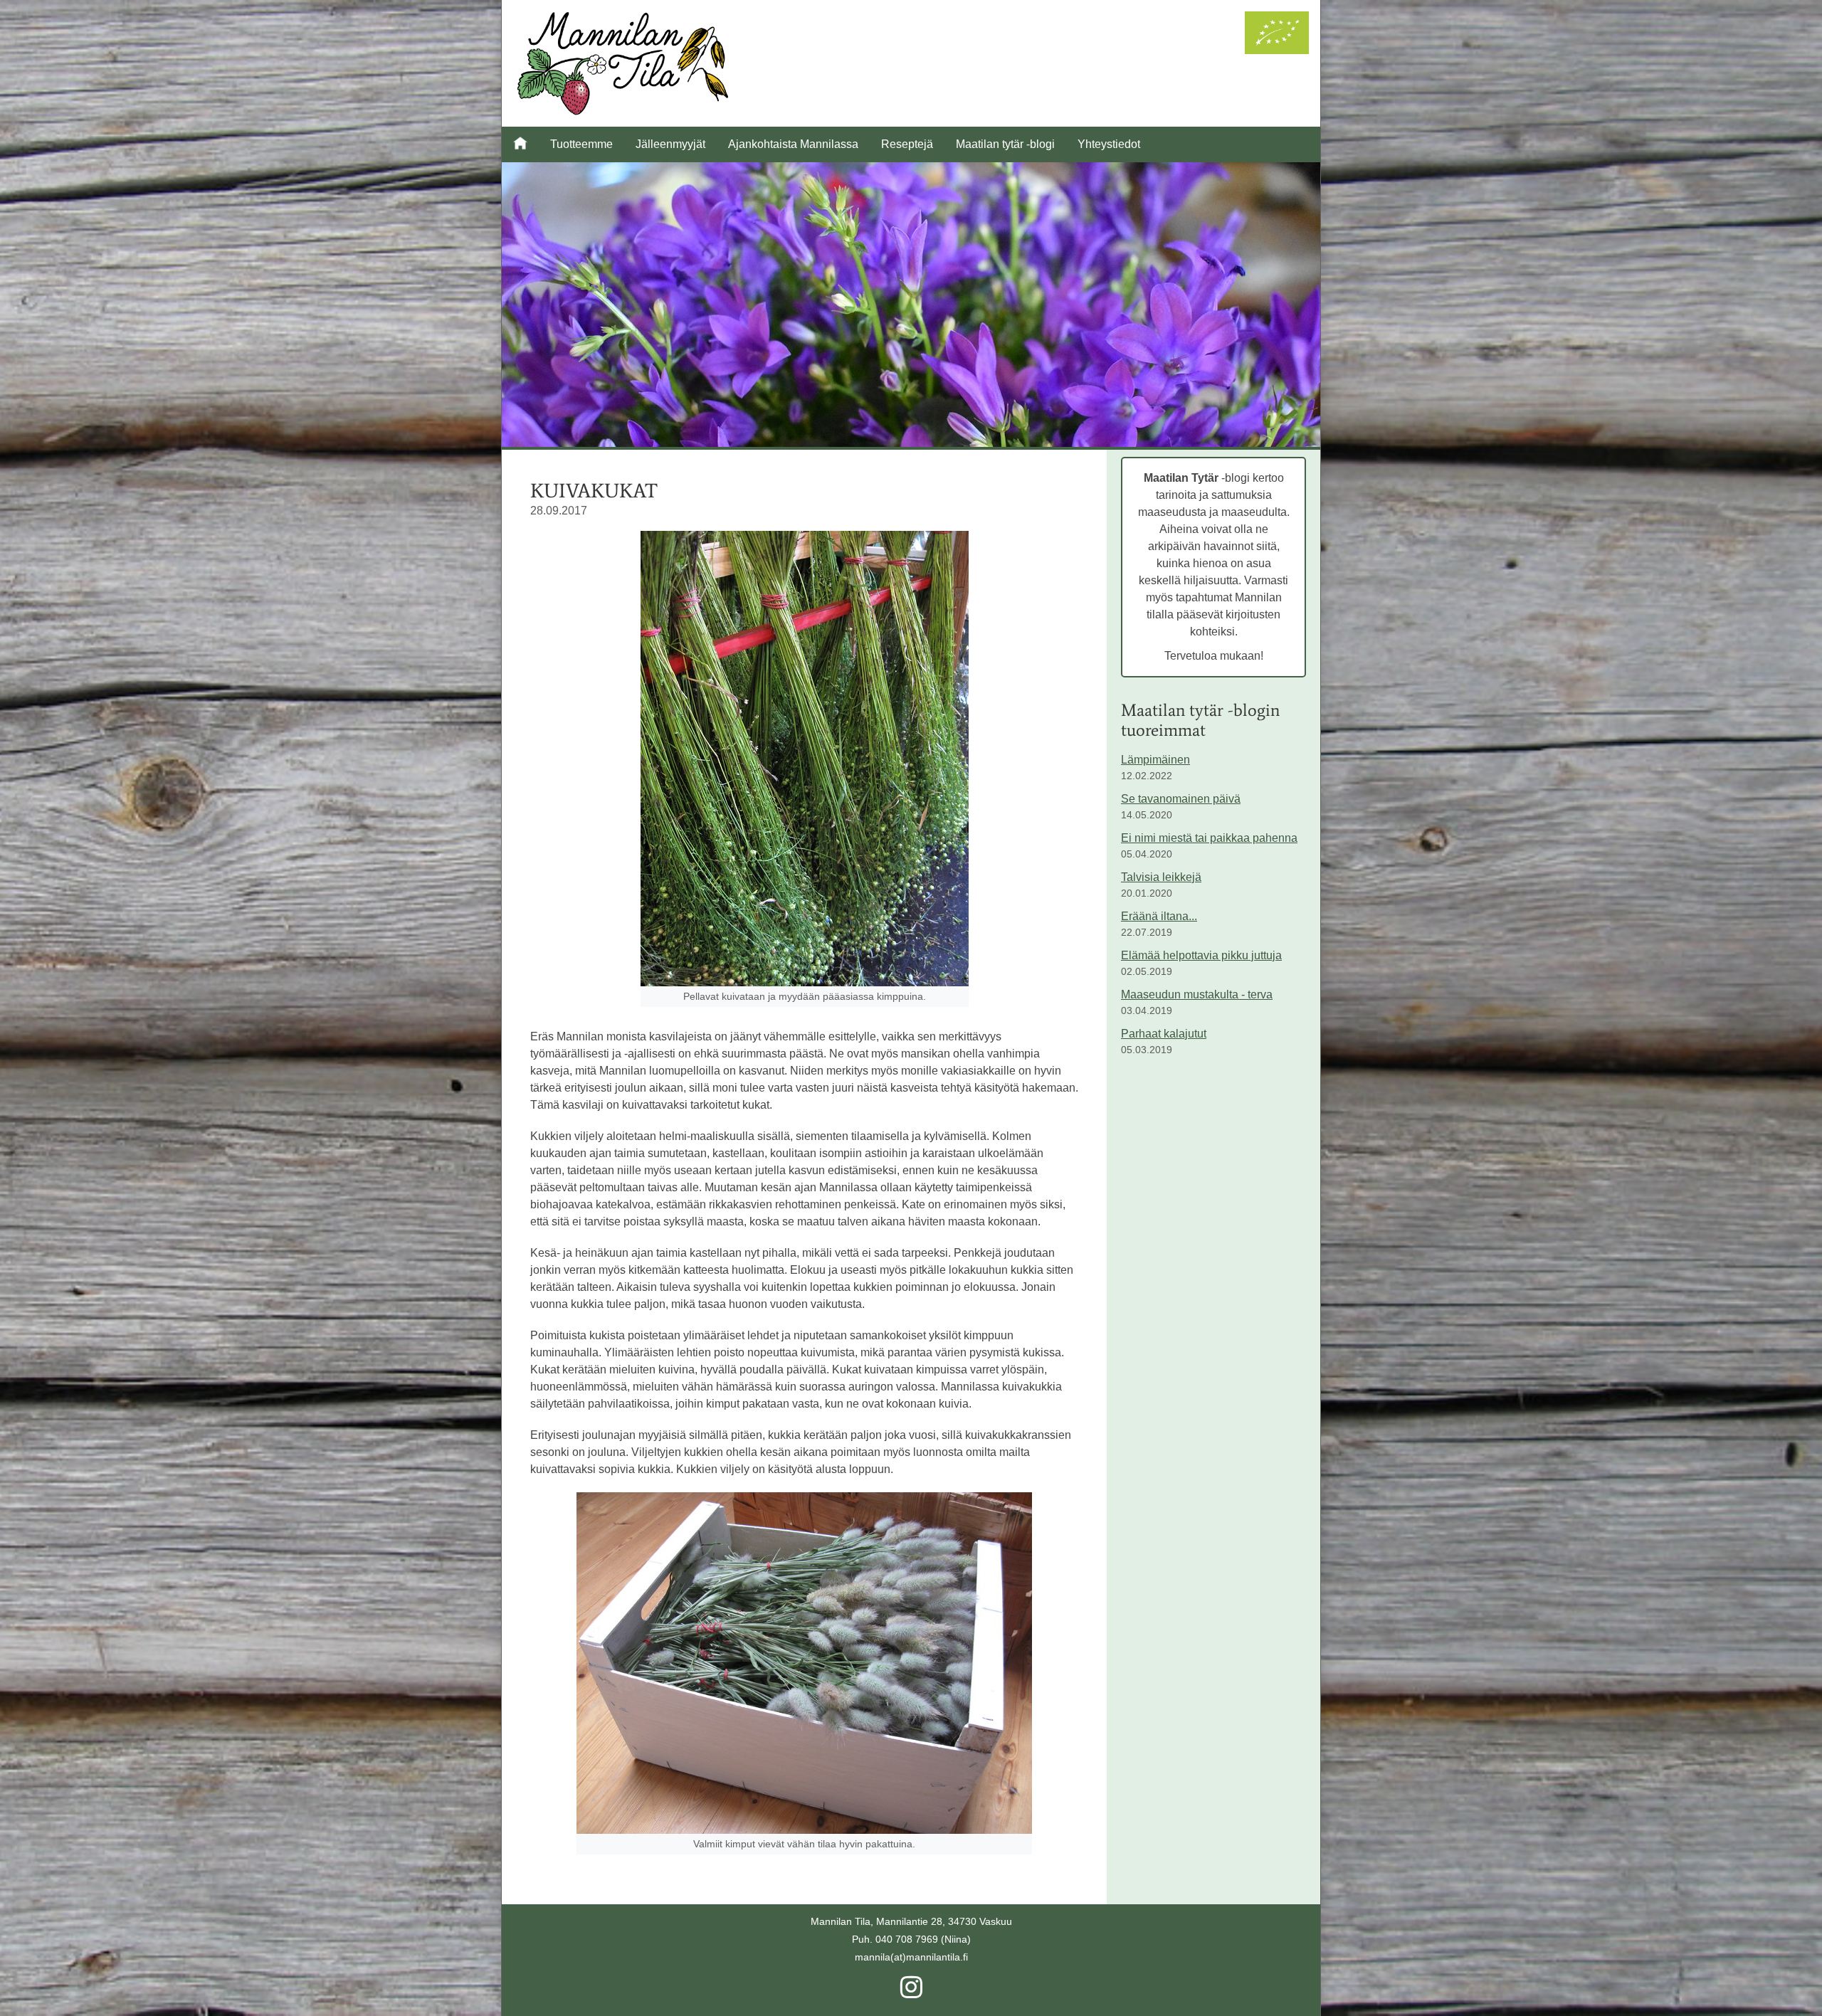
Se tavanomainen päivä (1181, 799)
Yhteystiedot (1109, 144)
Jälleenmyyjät (670, 144)
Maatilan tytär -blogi (1005, 144)
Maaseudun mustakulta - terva (1197, 994)
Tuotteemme (581, 144)
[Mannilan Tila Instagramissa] (911, 1993)
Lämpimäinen (1155, 760)
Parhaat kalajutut (1164, 1034)
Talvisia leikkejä (1161, 877)
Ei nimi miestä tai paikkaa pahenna (1209, 838)
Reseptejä (907, 144)
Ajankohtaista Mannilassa (793, 144)
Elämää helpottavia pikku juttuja (1201, 955)
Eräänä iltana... (1159, 916)
